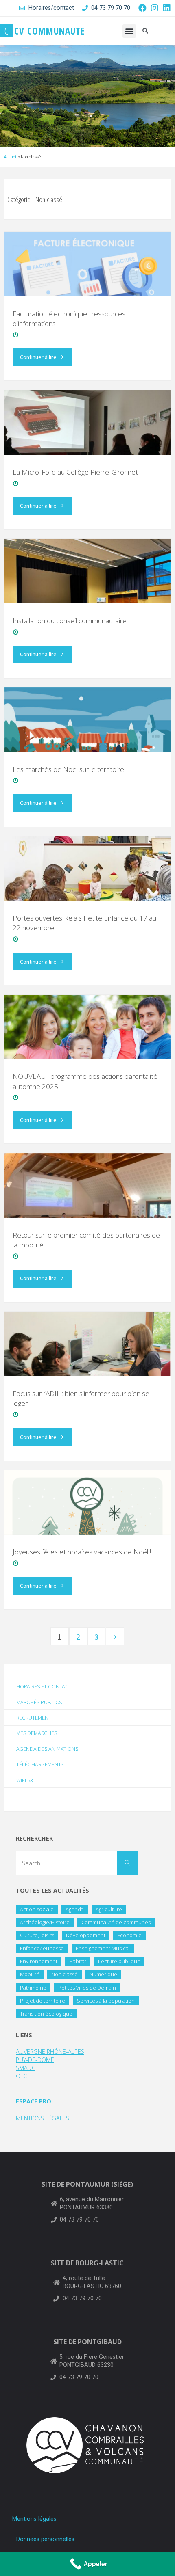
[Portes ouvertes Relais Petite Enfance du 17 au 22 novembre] (87, 868)
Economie (129, 1935)
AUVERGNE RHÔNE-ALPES (50, 2052)
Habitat (78, 1961)
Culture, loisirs (37, 1935)
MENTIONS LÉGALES (43, 2118)
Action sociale (37, 1909)
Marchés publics (39, 1702)
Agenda (75, 1909)
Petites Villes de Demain (87, 1988)
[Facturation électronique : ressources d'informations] (87, 264)
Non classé (65, 1974)
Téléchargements (40, 1764)
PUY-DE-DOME (35, 2060)
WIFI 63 (25, 1780)
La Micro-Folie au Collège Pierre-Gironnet (75, 472)
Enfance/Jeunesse (42, 1948)
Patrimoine (33, 1988)
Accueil (11, 157)
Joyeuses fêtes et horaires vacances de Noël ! (82, 1552)
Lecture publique (119, 1961)
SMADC (26, 2068)
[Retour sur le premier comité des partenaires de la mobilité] (87, 1185)
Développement (86, 1935)
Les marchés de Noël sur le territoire (68, 769)
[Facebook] (142, 8)
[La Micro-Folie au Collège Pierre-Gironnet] (87, 422)
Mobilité (30, 1974)
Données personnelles (45, 2539)
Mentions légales (34, 2519)
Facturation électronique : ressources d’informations (69, 319)
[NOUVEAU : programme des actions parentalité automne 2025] (87, 1027)
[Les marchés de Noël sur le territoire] (87, 720)
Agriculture (109, 1909)
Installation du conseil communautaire (70, 621)
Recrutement (34, 1718)
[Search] (127, 1863)
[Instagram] (155, 8)
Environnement (39, 1961)
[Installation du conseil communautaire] (87, 571)
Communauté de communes (116, 1922)
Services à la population (106, 2001)
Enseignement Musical (103, 1948)
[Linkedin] (167, 8)
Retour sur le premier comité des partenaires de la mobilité (86, 1240)
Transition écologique (46, 2014)
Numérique (103, 1974)
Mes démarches (37, 1733)
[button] (129, 31)
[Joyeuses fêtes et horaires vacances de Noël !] (87, 1502)
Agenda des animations (47, 1749)
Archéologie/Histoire (45, 1922)
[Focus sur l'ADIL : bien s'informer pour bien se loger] (87, 1344)
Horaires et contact (44, 1686)
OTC (21, 2076)
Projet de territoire (43, 2001)
